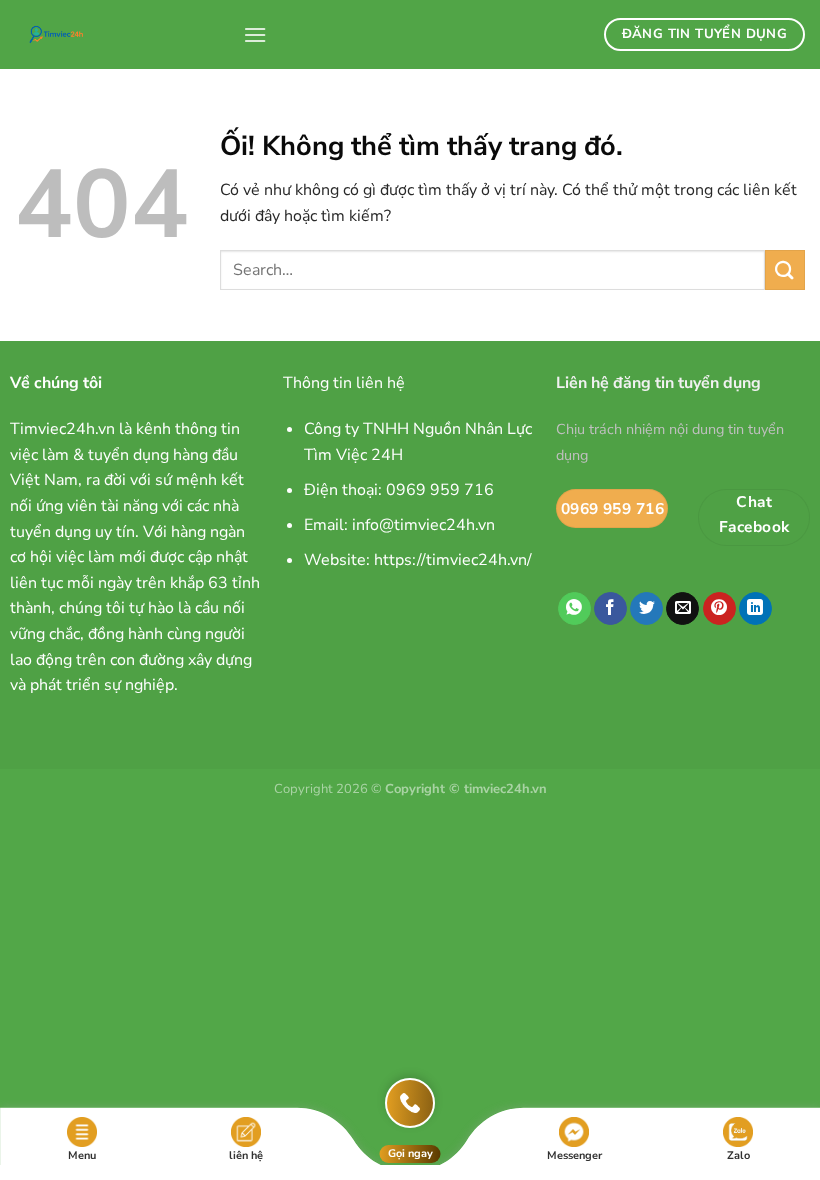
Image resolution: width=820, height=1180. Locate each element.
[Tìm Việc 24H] (121, 34)
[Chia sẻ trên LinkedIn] (755, 609)
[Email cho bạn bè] (682, 609)
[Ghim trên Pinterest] (719, 609)
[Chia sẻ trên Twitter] (646, 609)
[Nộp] (785, 269)
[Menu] (255, 34)
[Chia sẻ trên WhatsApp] (574, 609)
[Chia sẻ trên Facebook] (610, 609)
